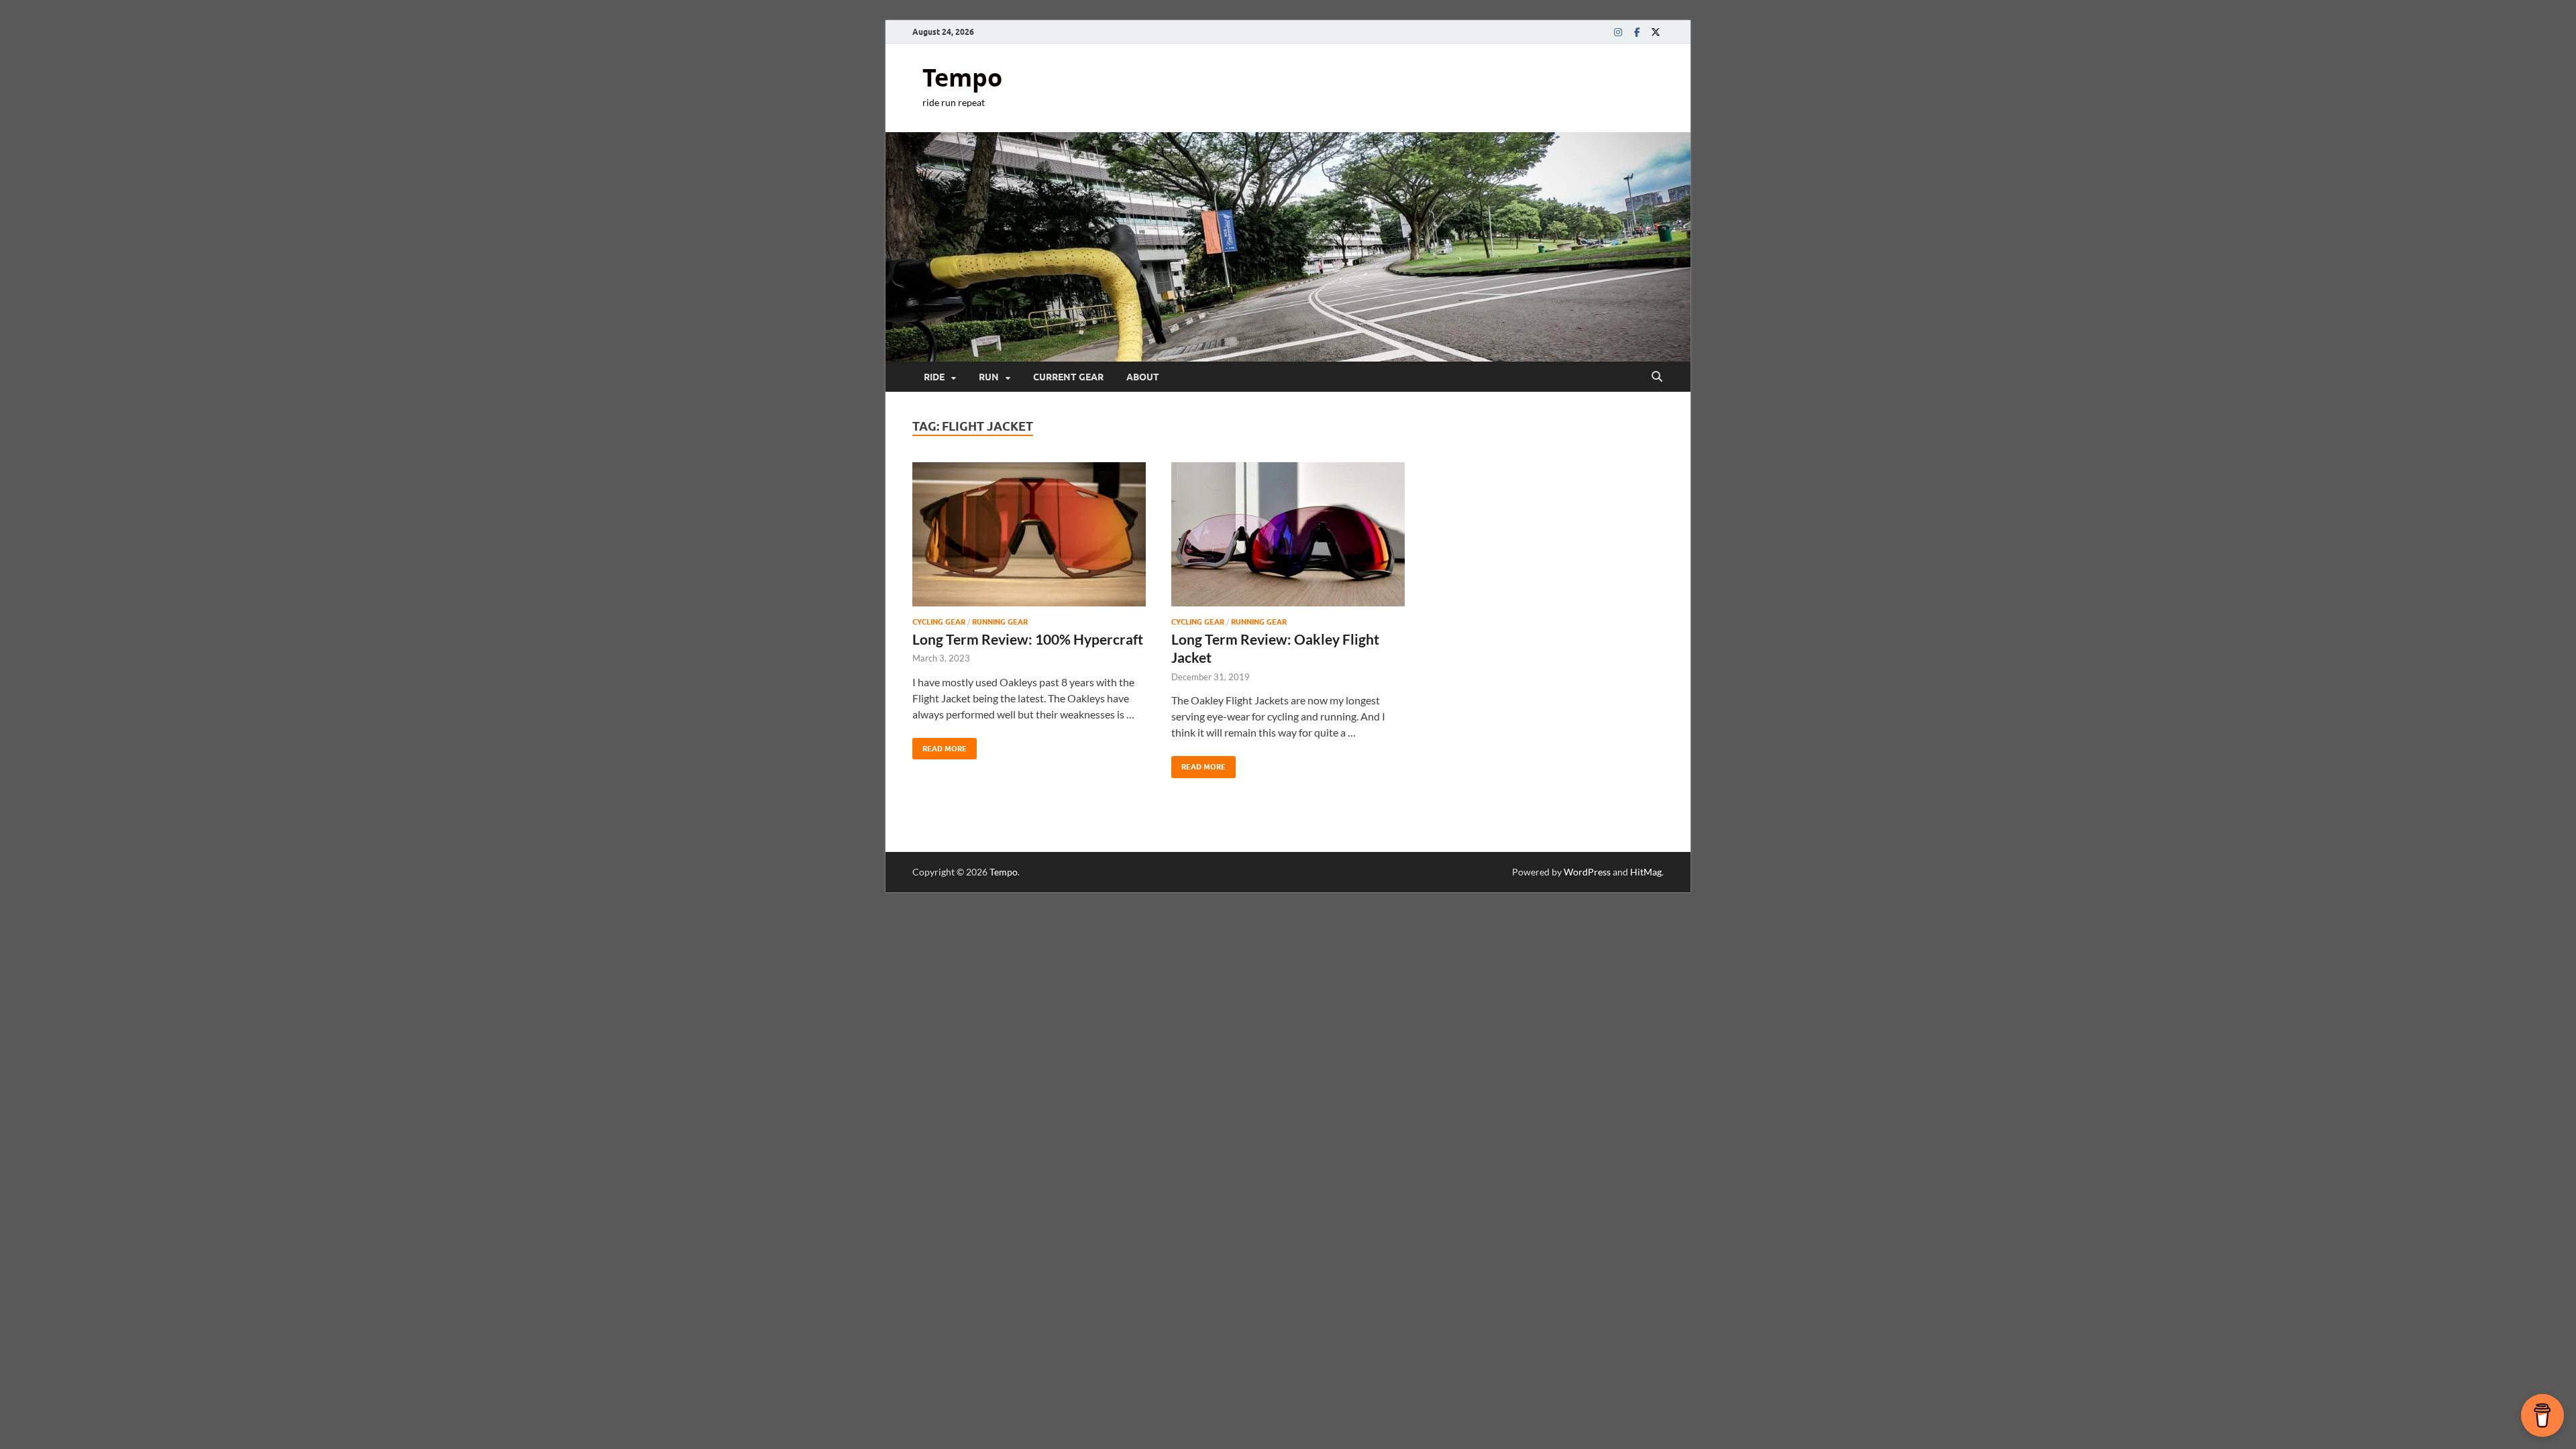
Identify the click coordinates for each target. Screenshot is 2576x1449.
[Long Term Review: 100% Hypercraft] (1029, 534)
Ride (934, 377)
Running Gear (1000, 622)
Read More (940, 746)
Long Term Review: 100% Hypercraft (1028, 639)
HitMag (1646, 872)
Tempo (962, 77)
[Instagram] (1618, 32)
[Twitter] (1656, 32)
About (1143, 377)
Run (989, 377)
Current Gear (1068, 377)
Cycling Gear (939, 622)
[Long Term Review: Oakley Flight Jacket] (1288, 534)
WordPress (1587, 872)
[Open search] (1657, 377)
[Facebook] (1637, 32)
